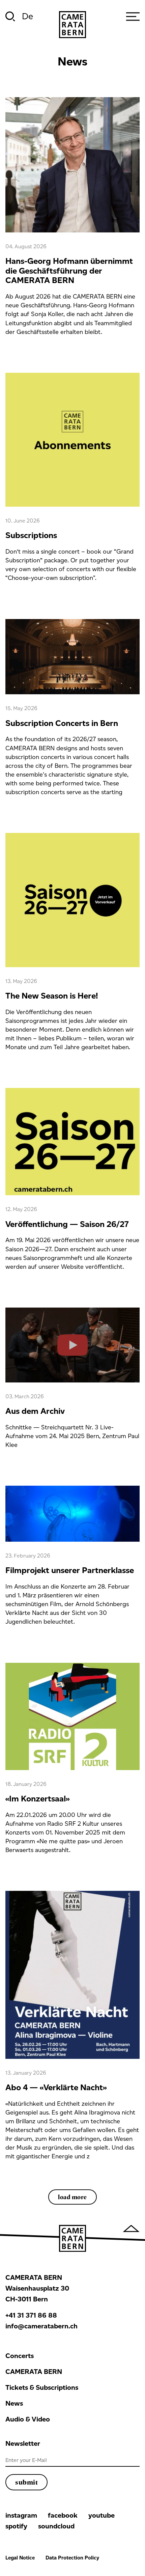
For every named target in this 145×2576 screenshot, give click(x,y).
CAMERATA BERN (34, 2372)
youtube (101, 2515)
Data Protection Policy (72, 2558)
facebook (63, 2515)
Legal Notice (20, 2558)
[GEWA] (72, 25)
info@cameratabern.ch (41, 2326)
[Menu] (133, 17)
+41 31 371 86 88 (31, 2315)
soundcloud (56, 2526)
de (27, 16)
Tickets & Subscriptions (42, 2387)
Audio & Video (28, 2419)
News (14, 2403)
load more (72, 2197)
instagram (21, 2515)
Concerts (20, 2356)
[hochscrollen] (131, 2228)
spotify (16, 2526)
